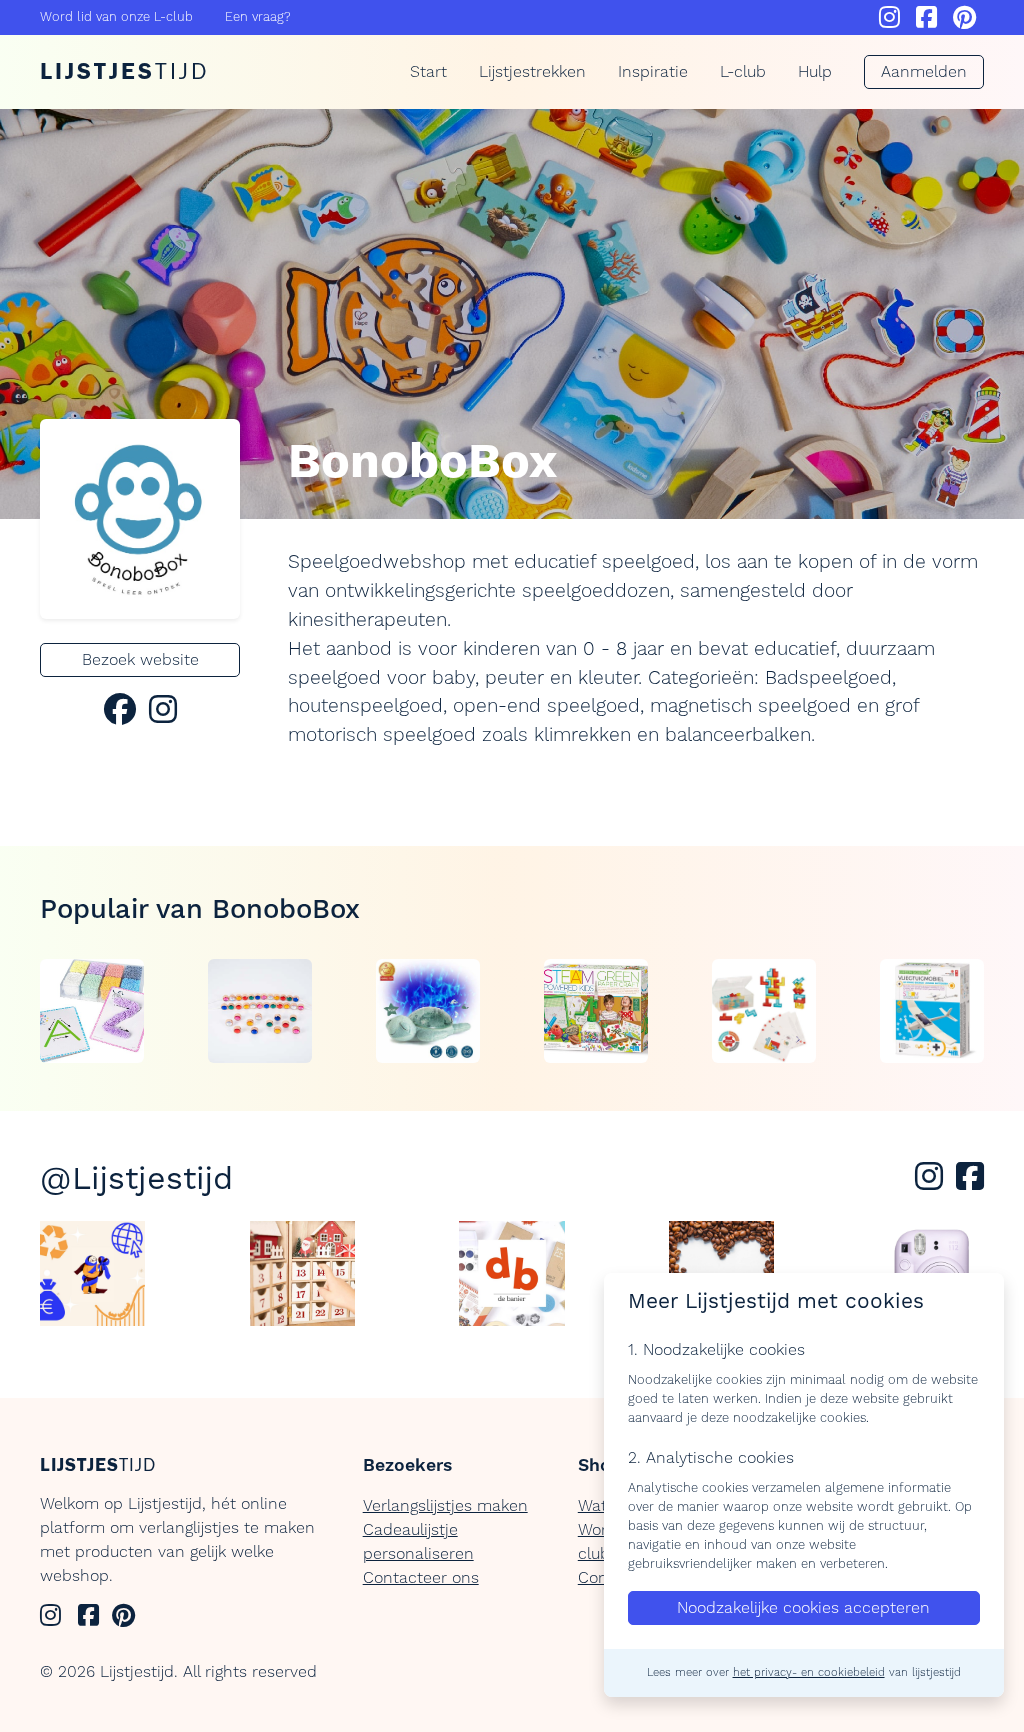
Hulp (815, 72)
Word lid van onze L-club (116, 17)
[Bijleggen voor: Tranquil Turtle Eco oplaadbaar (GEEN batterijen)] (428, 1011)
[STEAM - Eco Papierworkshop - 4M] (596, 1011)
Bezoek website (140, 660)
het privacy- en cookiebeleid (809, 1673)
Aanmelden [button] (924, 72)
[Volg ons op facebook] (970, 1183)
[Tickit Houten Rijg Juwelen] (260, 1011)
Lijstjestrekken (532, 72)
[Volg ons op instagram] (933, 1183)
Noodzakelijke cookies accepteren (803, 1608)
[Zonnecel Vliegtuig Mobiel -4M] (932, 1011)
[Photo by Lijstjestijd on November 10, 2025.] (302, 1273)
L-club (743, 72)
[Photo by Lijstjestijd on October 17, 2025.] (511, 1273)
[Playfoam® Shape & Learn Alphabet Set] (92, 1011)
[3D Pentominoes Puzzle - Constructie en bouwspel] (764, 1011)
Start (428, 72)
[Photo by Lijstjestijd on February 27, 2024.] (92, 1273)
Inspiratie (653, 72)
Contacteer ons (421, 1578)
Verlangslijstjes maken (445, 1506)
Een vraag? (258, 17)
